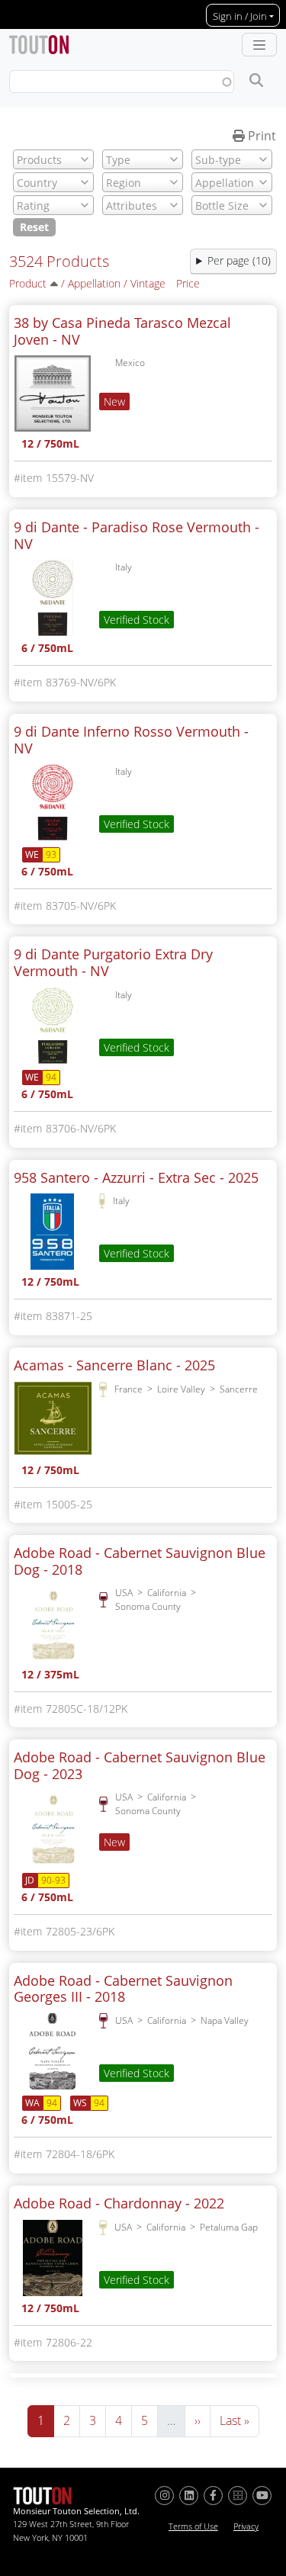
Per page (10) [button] (239, 260)
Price (188, 283)
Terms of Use (193, 2526)
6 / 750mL (47, 649)
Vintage (148, 283)
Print (260, 136)
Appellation (94, 283)
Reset (34, 227)
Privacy (246, 2526)
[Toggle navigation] (259, 45)
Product (28, 283)
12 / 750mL (50, 445)
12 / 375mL (50, 1676)
